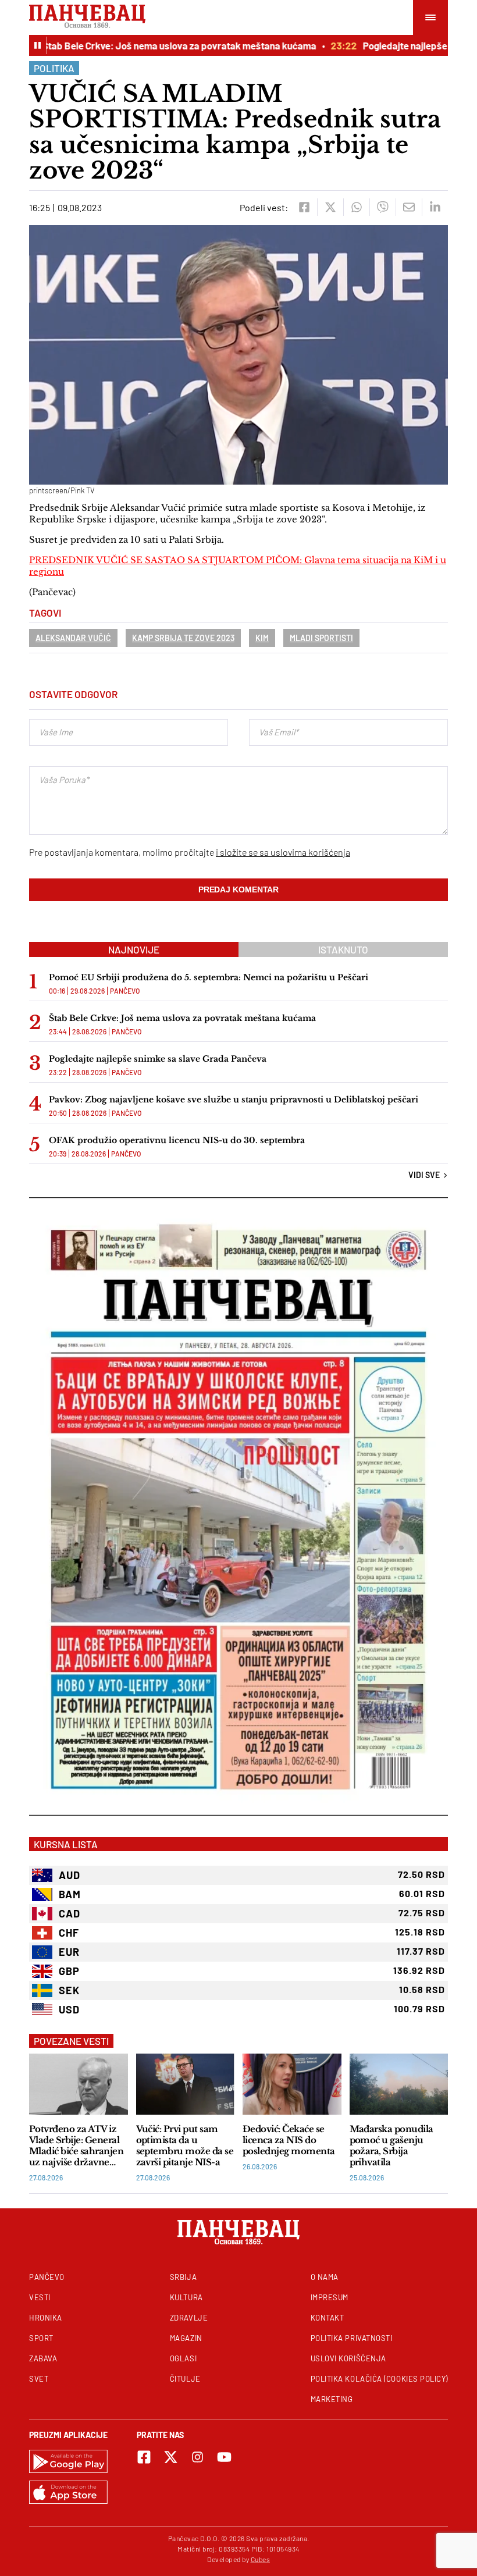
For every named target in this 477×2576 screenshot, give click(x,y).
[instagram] (197, 2457)
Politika (54, 68)
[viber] (382, 207)
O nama (325, 2277)
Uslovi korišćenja (348, 2358)
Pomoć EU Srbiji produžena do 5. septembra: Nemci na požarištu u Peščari (209, 977)
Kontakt (328, 2318)
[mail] (409, 207)
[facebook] (304, 207)
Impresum (330, 2297)
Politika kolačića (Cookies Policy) (379, 2379)
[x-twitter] (171, 2457)
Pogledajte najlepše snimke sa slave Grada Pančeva (158, 1059)
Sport (41, 2338)
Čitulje (185, 2379)
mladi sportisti (321, 638)
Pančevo (125, 991)
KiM (262, 638)
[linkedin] (435, 207)
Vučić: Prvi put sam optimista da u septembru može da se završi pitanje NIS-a (185, 2146)
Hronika (46, 2318)
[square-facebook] (144, 2457)
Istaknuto (343, 949)
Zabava (43, 2358)
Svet (39, 2379)
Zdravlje (189, 2318)
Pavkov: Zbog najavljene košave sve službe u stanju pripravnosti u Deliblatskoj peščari (236, 1100)
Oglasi (183, 2358)
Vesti (40, 2297)
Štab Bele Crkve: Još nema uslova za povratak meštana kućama (161, 45)
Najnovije (134, 949)
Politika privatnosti (352, 2338)
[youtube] (224, 2457)
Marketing (332, 2399)
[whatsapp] (356, 207)
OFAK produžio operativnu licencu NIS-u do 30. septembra (177, 1140)
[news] (79, 2084)
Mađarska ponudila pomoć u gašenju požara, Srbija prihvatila (391, 2146)
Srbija (183, 2277)
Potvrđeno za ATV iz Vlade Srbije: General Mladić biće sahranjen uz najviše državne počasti (76, 2146)
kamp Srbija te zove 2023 (183, 638)
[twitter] (330, 207)
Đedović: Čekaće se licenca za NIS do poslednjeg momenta (289, 2140)
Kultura (186, 2297)
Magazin (186, 2338)
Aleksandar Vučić (73, 638)
